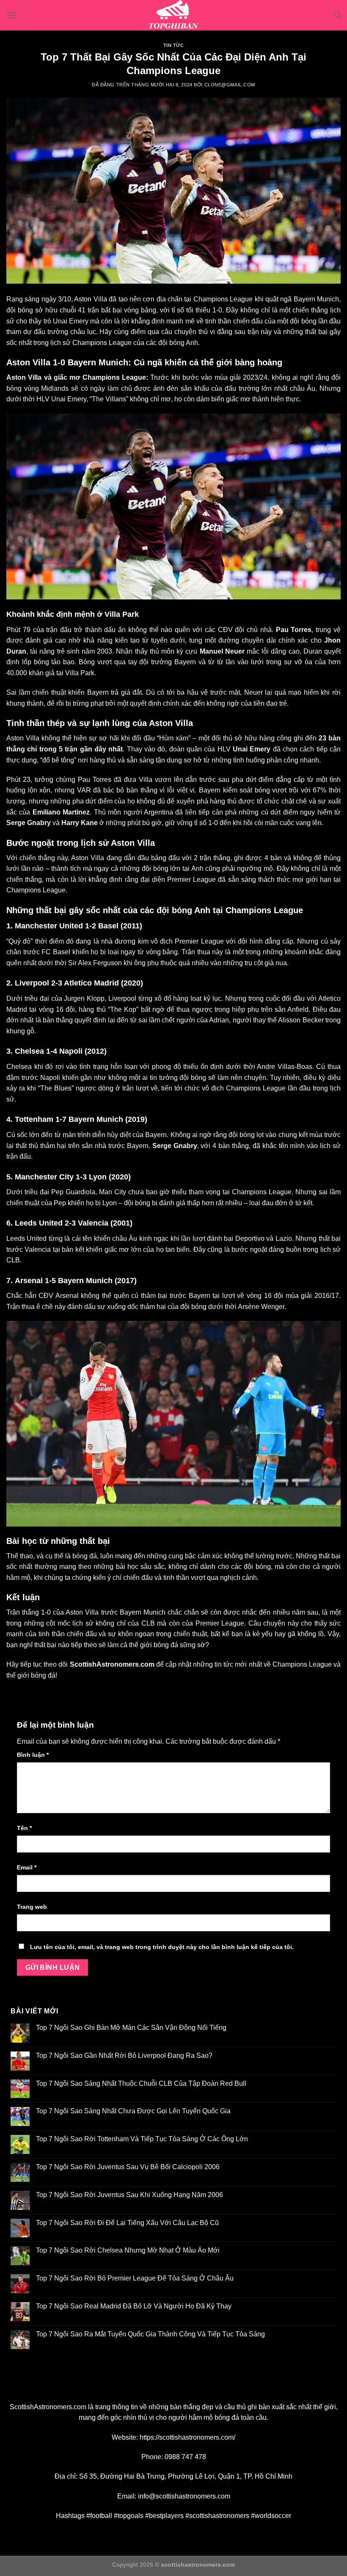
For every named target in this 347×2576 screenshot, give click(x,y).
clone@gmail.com (230, 85)
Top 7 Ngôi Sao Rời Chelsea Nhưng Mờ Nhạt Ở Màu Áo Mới (128, 2250)
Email (27, 1867)
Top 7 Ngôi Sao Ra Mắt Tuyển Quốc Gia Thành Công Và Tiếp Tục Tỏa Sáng (150, 2334)
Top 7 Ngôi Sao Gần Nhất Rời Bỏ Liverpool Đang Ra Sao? (124, 2056)
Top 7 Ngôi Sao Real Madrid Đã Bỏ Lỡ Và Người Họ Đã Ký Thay (134, 2306)
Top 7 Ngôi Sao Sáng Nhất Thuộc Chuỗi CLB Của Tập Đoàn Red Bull (141, 2083)
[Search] (337, 15)
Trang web (32, 1907)
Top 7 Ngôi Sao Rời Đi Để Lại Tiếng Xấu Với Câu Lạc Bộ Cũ (127, 2223)
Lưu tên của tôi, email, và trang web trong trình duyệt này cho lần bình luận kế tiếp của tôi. (162, 1947)
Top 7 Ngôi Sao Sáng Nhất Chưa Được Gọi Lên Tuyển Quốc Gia (133, 2111)
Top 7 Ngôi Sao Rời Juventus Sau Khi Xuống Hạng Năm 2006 (129, 2195)
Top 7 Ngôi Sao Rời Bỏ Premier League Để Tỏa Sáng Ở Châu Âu (135, 2278)
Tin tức (174, 45)
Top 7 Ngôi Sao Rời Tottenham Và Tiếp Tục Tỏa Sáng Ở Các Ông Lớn (142, 2139)
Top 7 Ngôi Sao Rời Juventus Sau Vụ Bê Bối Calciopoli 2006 (128, 2167)
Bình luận (33, 1755)
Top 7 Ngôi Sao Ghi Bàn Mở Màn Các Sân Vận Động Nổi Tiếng (131, 2028)
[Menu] (11, 15)
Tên (24, 1828)
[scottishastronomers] (173, 15)
